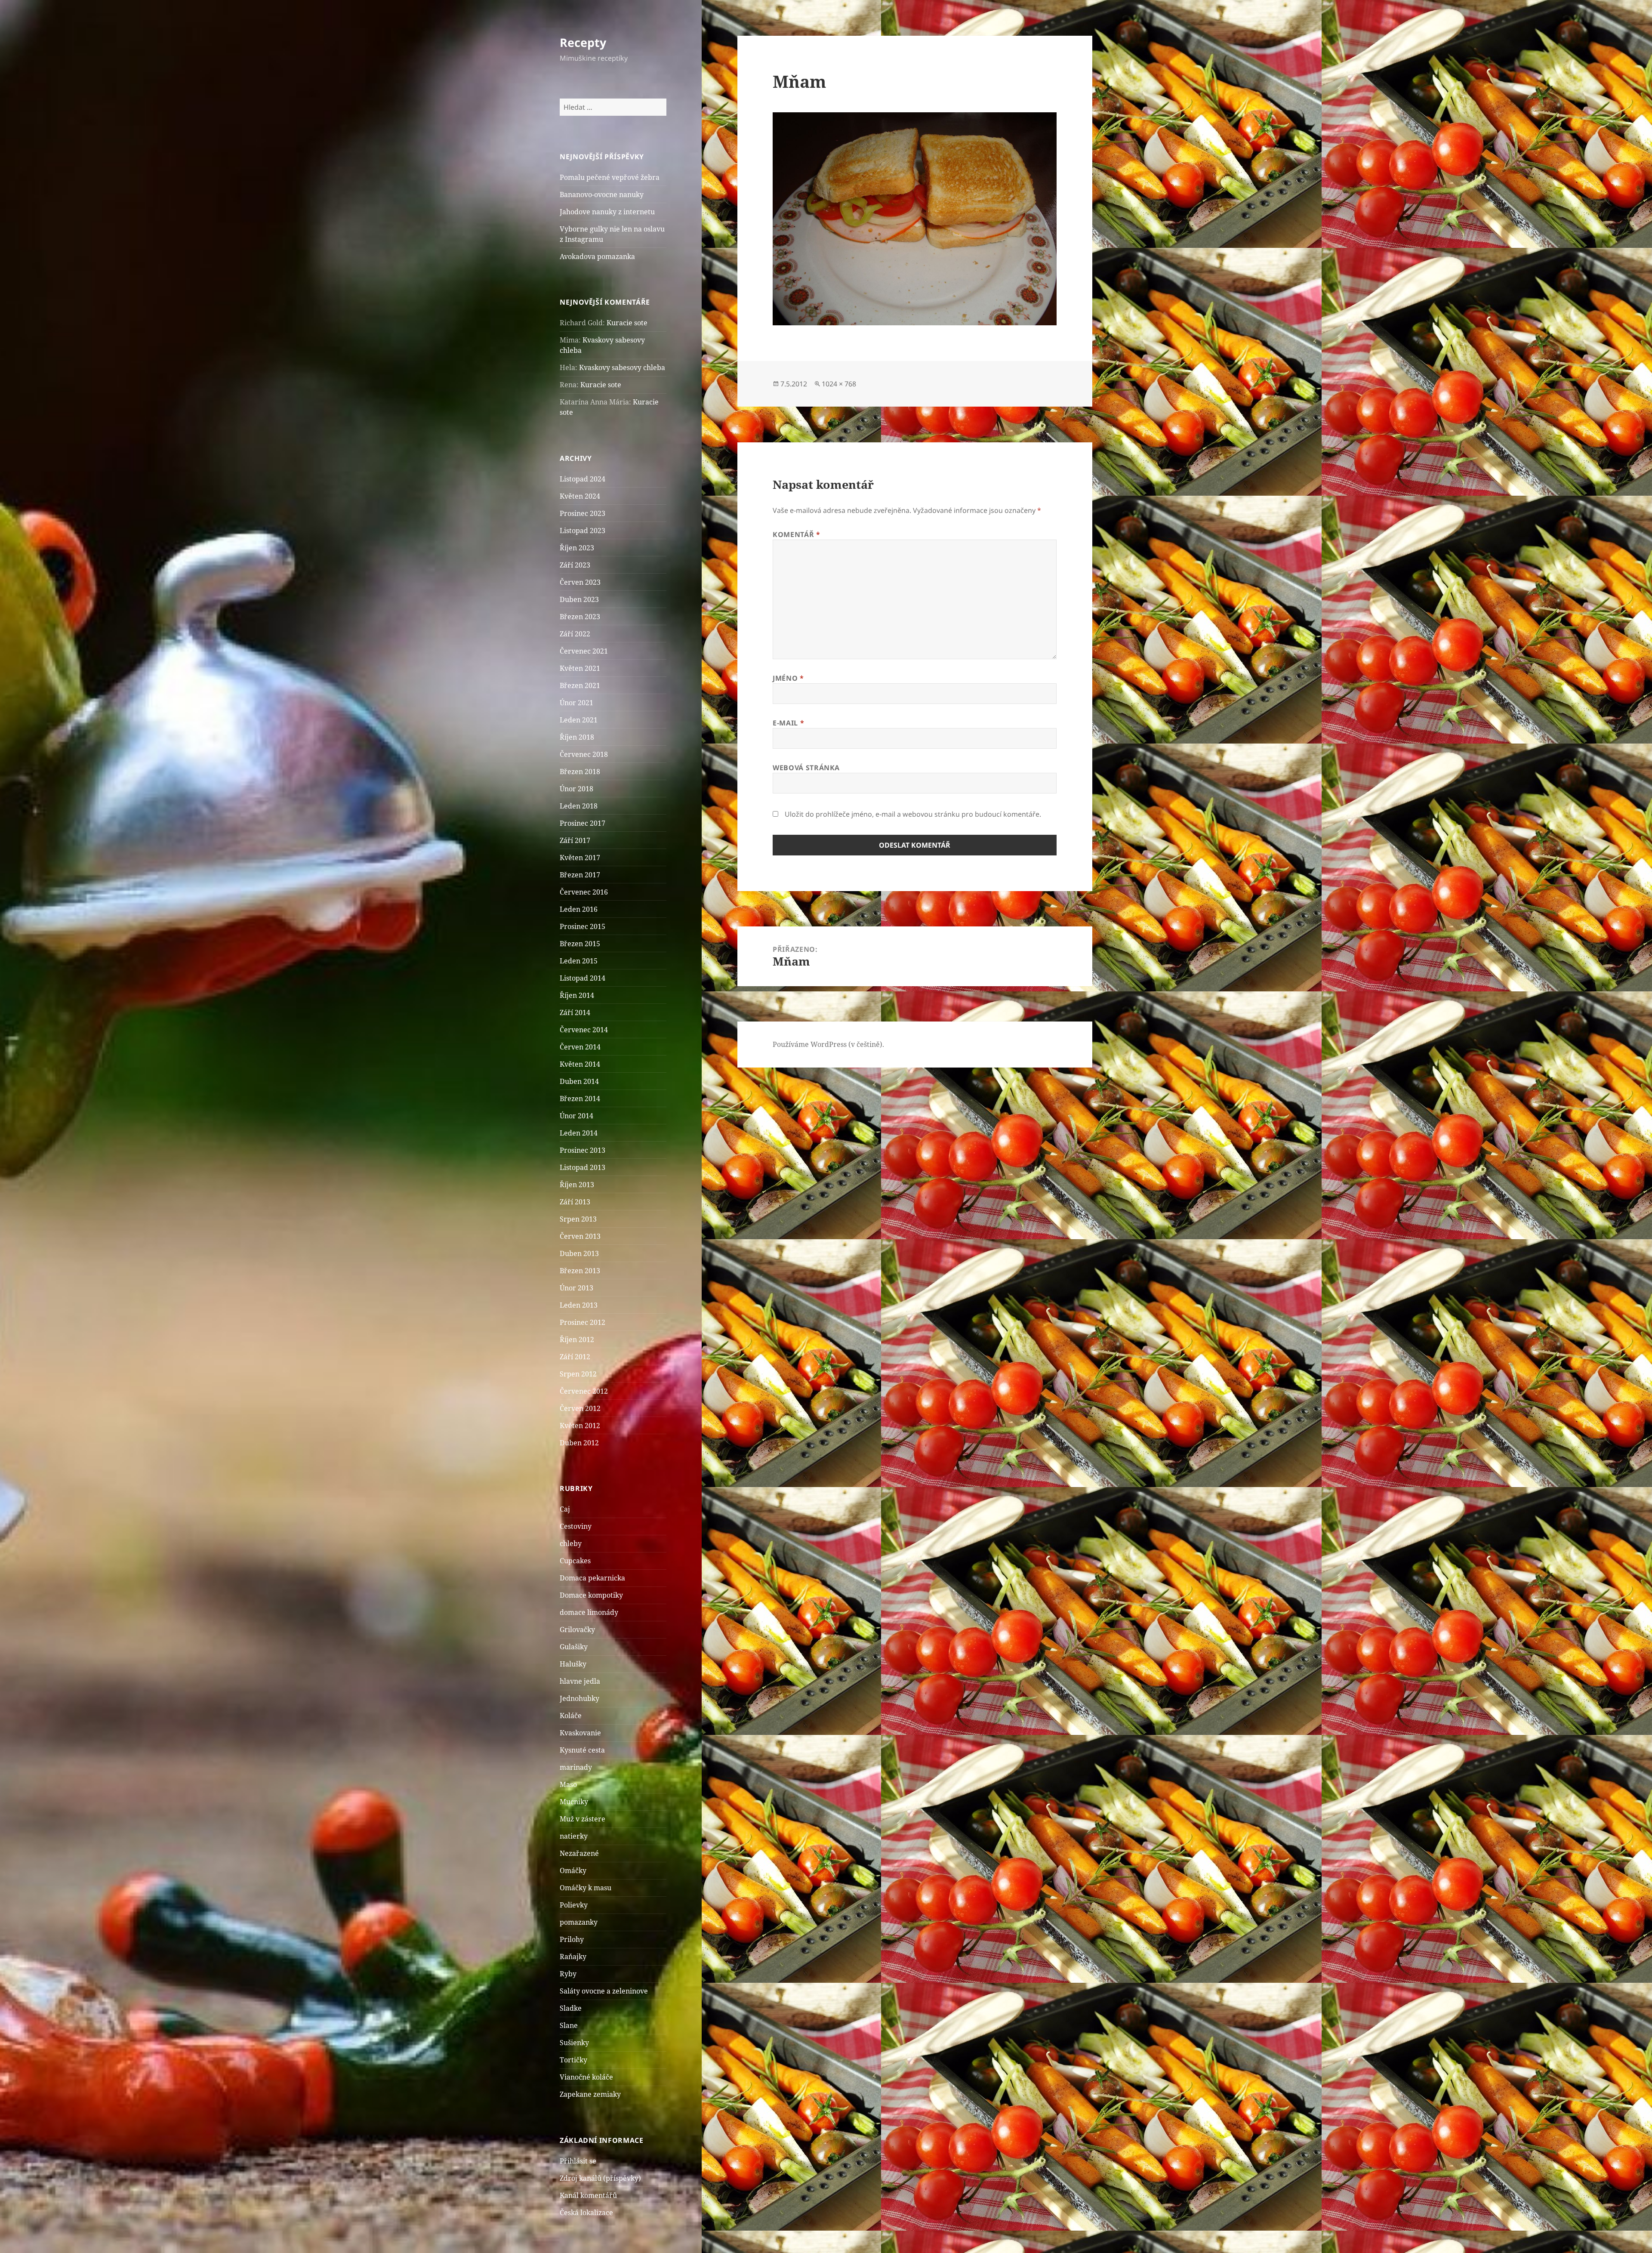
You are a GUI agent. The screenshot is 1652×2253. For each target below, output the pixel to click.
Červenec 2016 (584, 892)
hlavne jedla (580, 1681)
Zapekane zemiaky (590, 2094)
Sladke (571, 2008)
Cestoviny (576, 1526)
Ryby (568, 1974)
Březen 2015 (580, 944)
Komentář (796, 534)
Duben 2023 (579, 599)
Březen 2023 (580, 617)
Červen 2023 (580, 582)
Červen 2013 (580, 1236)
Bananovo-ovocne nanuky (602, 194)
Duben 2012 (579, 1443)
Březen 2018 (580, 772)
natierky (574, 1836)
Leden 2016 (579, 909)
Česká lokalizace (586, 2213)
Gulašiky (574, 1647)
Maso (568, 1784)
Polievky (574, 1905)
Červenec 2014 (584, 1030)
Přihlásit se (578, 2161)
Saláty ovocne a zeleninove (604, 1991)
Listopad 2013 (583, 1167)
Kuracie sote (627, 323)
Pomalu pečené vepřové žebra (610, 177)
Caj (565, 1509)
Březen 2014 (580, 1099)
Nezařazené (579, 1853)
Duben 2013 (579, 1253)
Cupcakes (575, 1561)
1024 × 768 (839, 384)
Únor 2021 (576, 703)
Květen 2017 (580, 858)
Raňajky (573, 1957)
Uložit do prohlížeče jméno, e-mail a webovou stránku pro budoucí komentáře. (913, 814)
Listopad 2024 (583, 479)
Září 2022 (575, 634)
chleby (571, 1543)
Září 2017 (575, 840)
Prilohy (572, 1939)
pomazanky (579, 1922)
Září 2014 (575, 1012)
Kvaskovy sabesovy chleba (622, 367)
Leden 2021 (579, 720)
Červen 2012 (580, 1408)
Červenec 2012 (584, 1391)
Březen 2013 (580, 1271)
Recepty (583, 42)
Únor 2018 (576, 789)
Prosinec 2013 (583, 1150)
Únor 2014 (576, 1116)
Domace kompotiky (591, 1595)
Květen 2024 (580, 496)
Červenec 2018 (584, 754)
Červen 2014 (580, 1047)
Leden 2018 (579, 806)
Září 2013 (575, 1202)
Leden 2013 (579, 1305)
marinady (576, 1767)
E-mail (788, 723)
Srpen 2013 (578, 1219)
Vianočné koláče (586, 2077)
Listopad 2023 (583, 531)
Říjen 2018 (577, 737)
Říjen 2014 (577, 995)
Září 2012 (575, 1357)
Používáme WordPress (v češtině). (828, 1044)
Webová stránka (806, 768)
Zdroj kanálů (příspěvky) (600, 2178)
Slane (569, 2025)
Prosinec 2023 (583, 513)
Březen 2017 (580, 875)
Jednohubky (579, 1698)
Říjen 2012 (577, 1339)
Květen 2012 (580, 1426)
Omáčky (573, 1870)
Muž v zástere (583, 1819)
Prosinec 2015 (583, 926)
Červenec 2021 (584, 651)
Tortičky (573, 2060)
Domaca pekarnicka (592, 1578)
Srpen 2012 (578, 1374)
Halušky (573, 1664)
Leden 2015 (579, 961)
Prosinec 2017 (583, 823)
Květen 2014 (580, 1064)
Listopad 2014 (583, 978)
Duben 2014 (579, 1081)
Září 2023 (575, 565)
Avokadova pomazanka (597, 256)
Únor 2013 (576, 1288)
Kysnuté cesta (582, 1750)
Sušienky (574, 2043)
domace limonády (589, 1612)
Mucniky (574, 1802)
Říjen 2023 (577, 548)
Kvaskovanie (580, 1733)
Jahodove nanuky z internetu (607, 212)
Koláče (571, 1716)
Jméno (788, 678)
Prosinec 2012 (583, 1322)
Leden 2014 (579, 1133)
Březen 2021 (580, 685)
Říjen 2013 (577, 1185)
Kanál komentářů (588, 2195)
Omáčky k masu (586, 1888)
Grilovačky (577, 1630)
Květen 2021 (580, 668)
